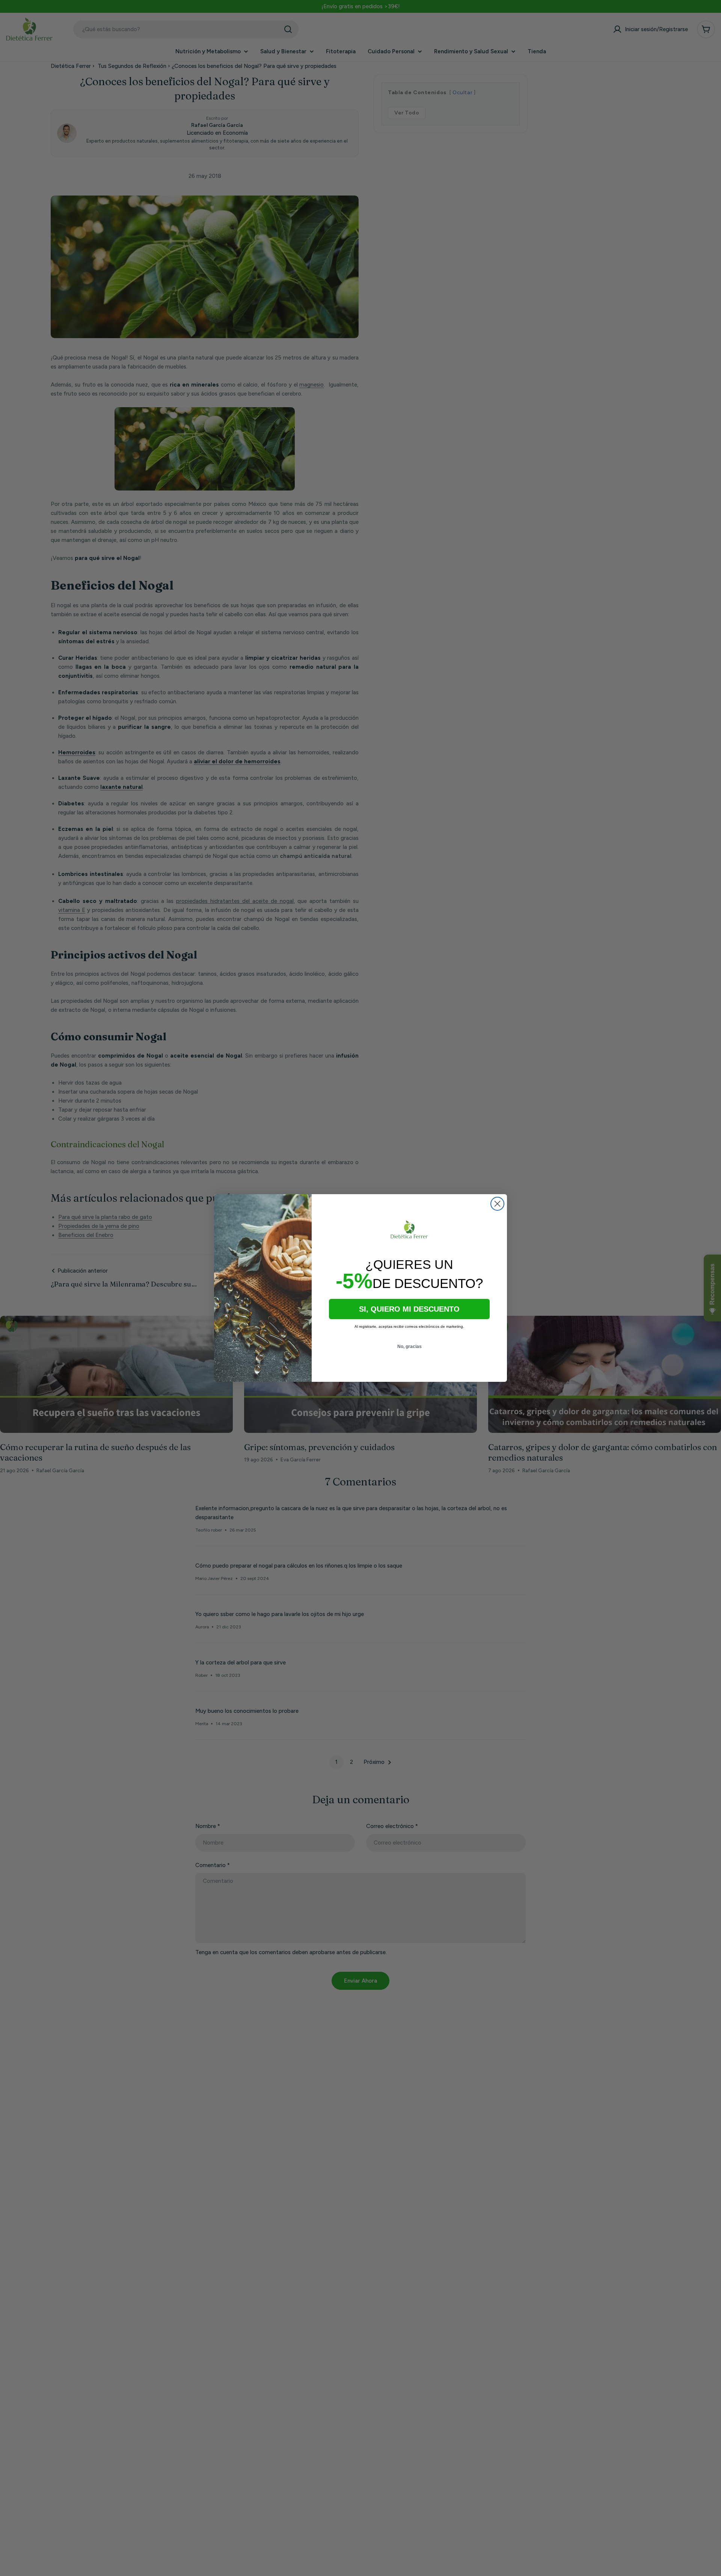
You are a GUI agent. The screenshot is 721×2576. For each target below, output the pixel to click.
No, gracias (410, 1347)
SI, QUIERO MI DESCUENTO (409, 1309)
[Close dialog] (497, 1204)
